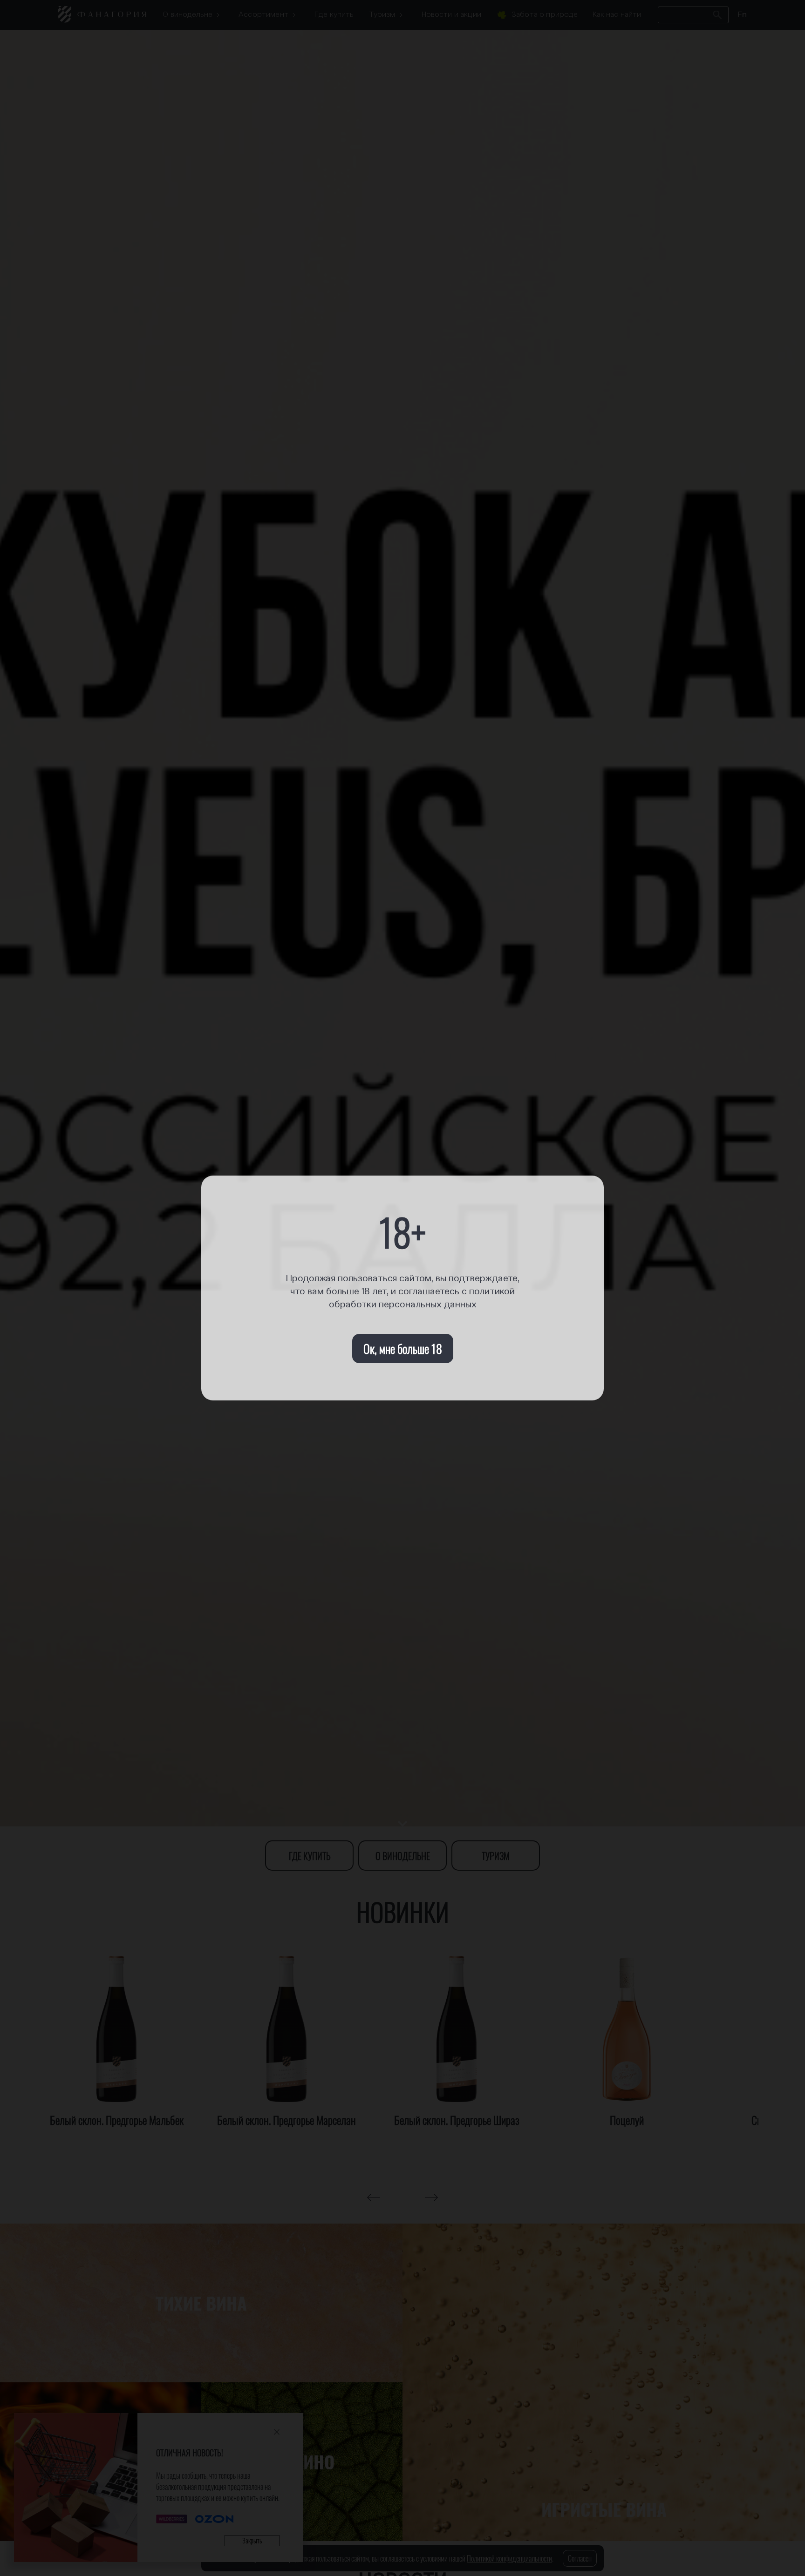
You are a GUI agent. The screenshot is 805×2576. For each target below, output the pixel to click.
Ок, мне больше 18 (403, 1349)
